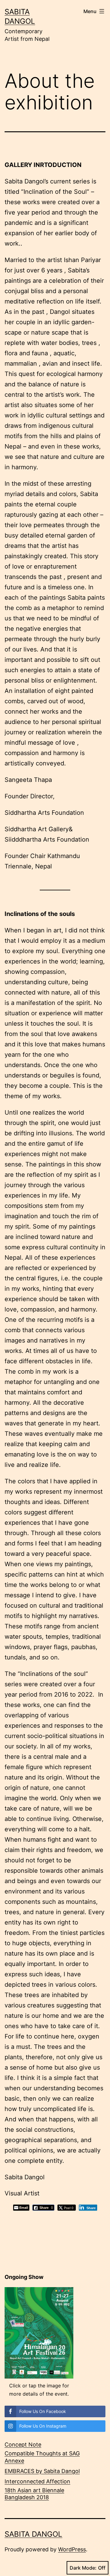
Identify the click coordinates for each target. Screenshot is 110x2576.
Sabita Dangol (33, 2534)
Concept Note (23, 2445)
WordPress (72, 2549)
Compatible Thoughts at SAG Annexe (42, 2457)
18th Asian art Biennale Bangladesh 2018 (34, 2494)
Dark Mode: (83, 2568)
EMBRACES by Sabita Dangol (42, 2471)
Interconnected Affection (37, 2481)
